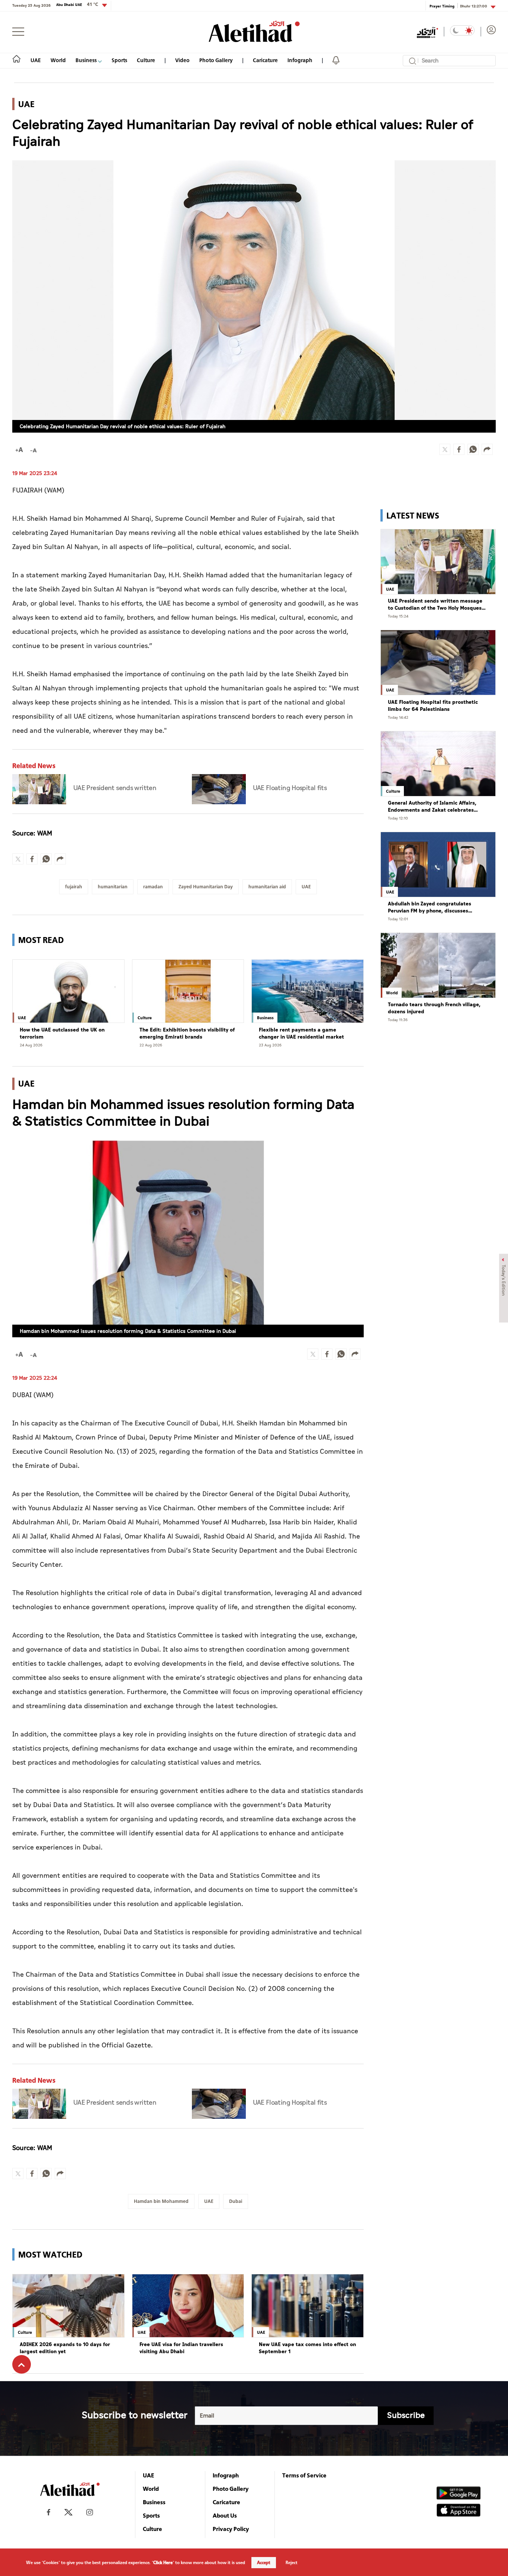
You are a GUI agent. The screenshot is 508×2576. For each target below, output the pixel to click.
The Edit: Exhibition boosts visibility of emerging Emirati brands (187, 1034)
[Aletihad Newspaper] (254, 31)
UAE (36, 60)
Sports (119, 60)
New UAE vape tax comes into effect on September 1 (307, 2348)
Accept (264, 2563)
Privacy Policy (231, 2529)
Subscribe (406, 2415)
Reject (292, 2563)
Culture (146, 60)
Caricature (265, 60)
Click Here (163, 2563)
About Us (225, 2515)
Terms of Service (304, 2475)
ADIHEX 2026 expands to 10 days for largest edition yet (65, 2348)
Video (182, 60)
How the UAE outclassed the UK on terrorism (62, 1034)
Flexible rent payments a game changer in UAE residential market (301, 1034)
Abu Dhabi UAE (77, 4)
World (58, 60)
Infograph (300, 60)
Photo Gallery (216, 60)
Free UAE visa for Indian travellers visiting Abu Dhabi (181, 2348)
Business (87, 60)
